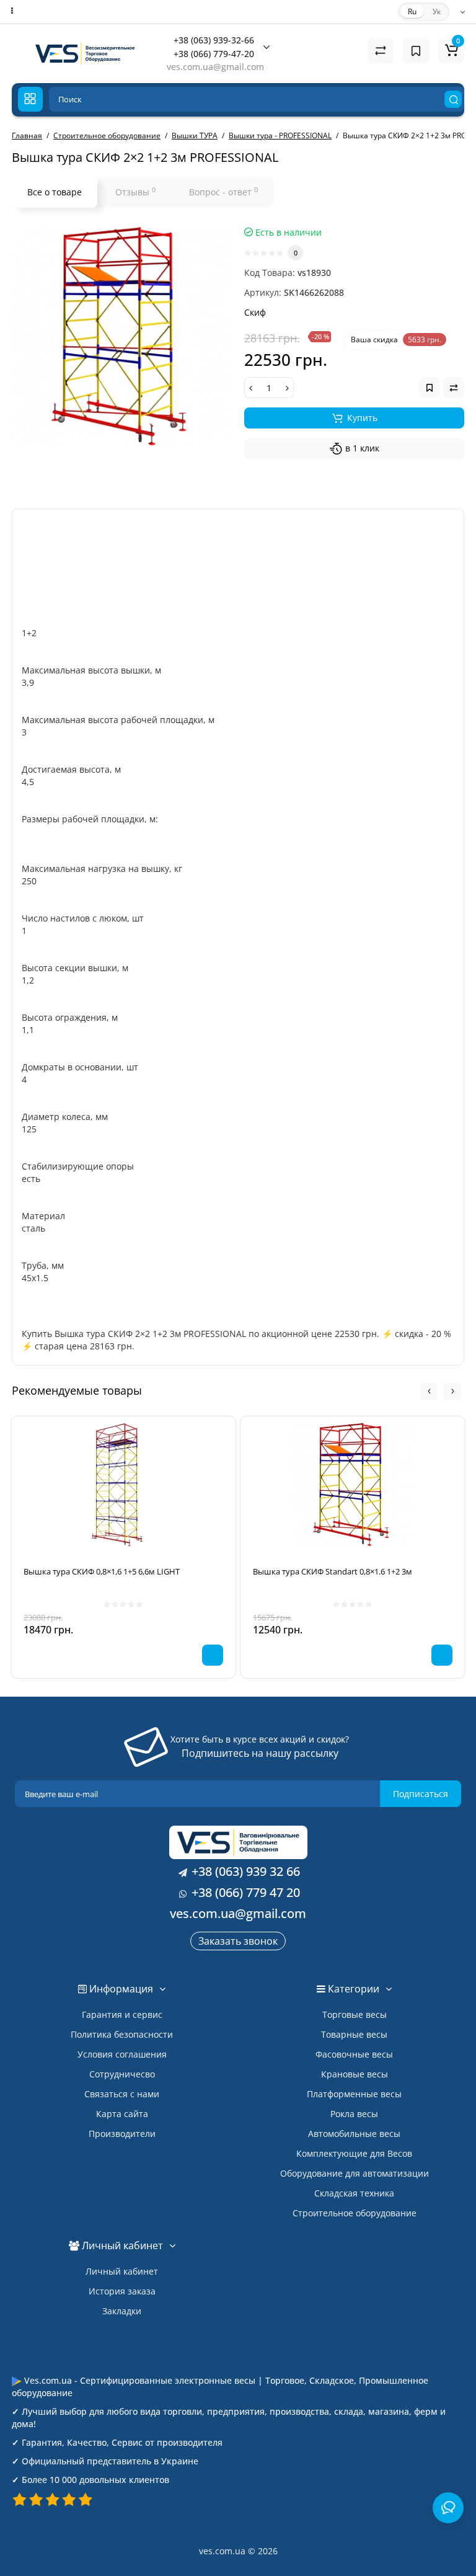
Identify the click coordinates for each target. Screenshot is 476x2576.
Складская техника (354, 2193)
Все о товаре (55, 192)
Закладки (122, 2311)
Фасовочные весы (354, 2054)
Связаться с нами (122, 2094)
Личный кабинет (122, 2271)
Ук (437, 11)
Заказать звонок (238, 1941)
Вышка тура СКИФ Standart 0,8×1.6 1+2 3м (333, 1571)
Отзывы (135, 192)
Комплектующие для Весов (354, 2153)
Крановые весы (355, 2074)
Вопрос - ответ (223, 192)
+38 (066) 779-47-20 (214, 54)
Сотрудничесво (122, 2074)
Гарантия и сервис (122, 2014)
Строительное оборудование (355, 2213)
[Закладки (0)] (416, 51)
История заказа (122, 2291)
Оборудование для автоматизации (355, 2173)
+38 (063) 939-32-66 (214, 40)
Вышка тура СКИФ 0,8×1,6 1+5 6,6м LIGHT (102, 1571)
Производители (122, 2134)
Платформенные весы (354, 2094)
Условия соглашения (122, 2054)
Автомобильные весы (354, 2134)
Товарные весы (354, 2034)
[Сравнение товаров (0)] (381, 51)
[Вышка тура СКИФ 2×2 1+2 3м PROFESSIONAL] (122, 336)
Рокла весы (354, 2114)
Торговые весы (355, 2014)
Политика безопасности (122, 2034)
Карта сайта (122, 2114)
